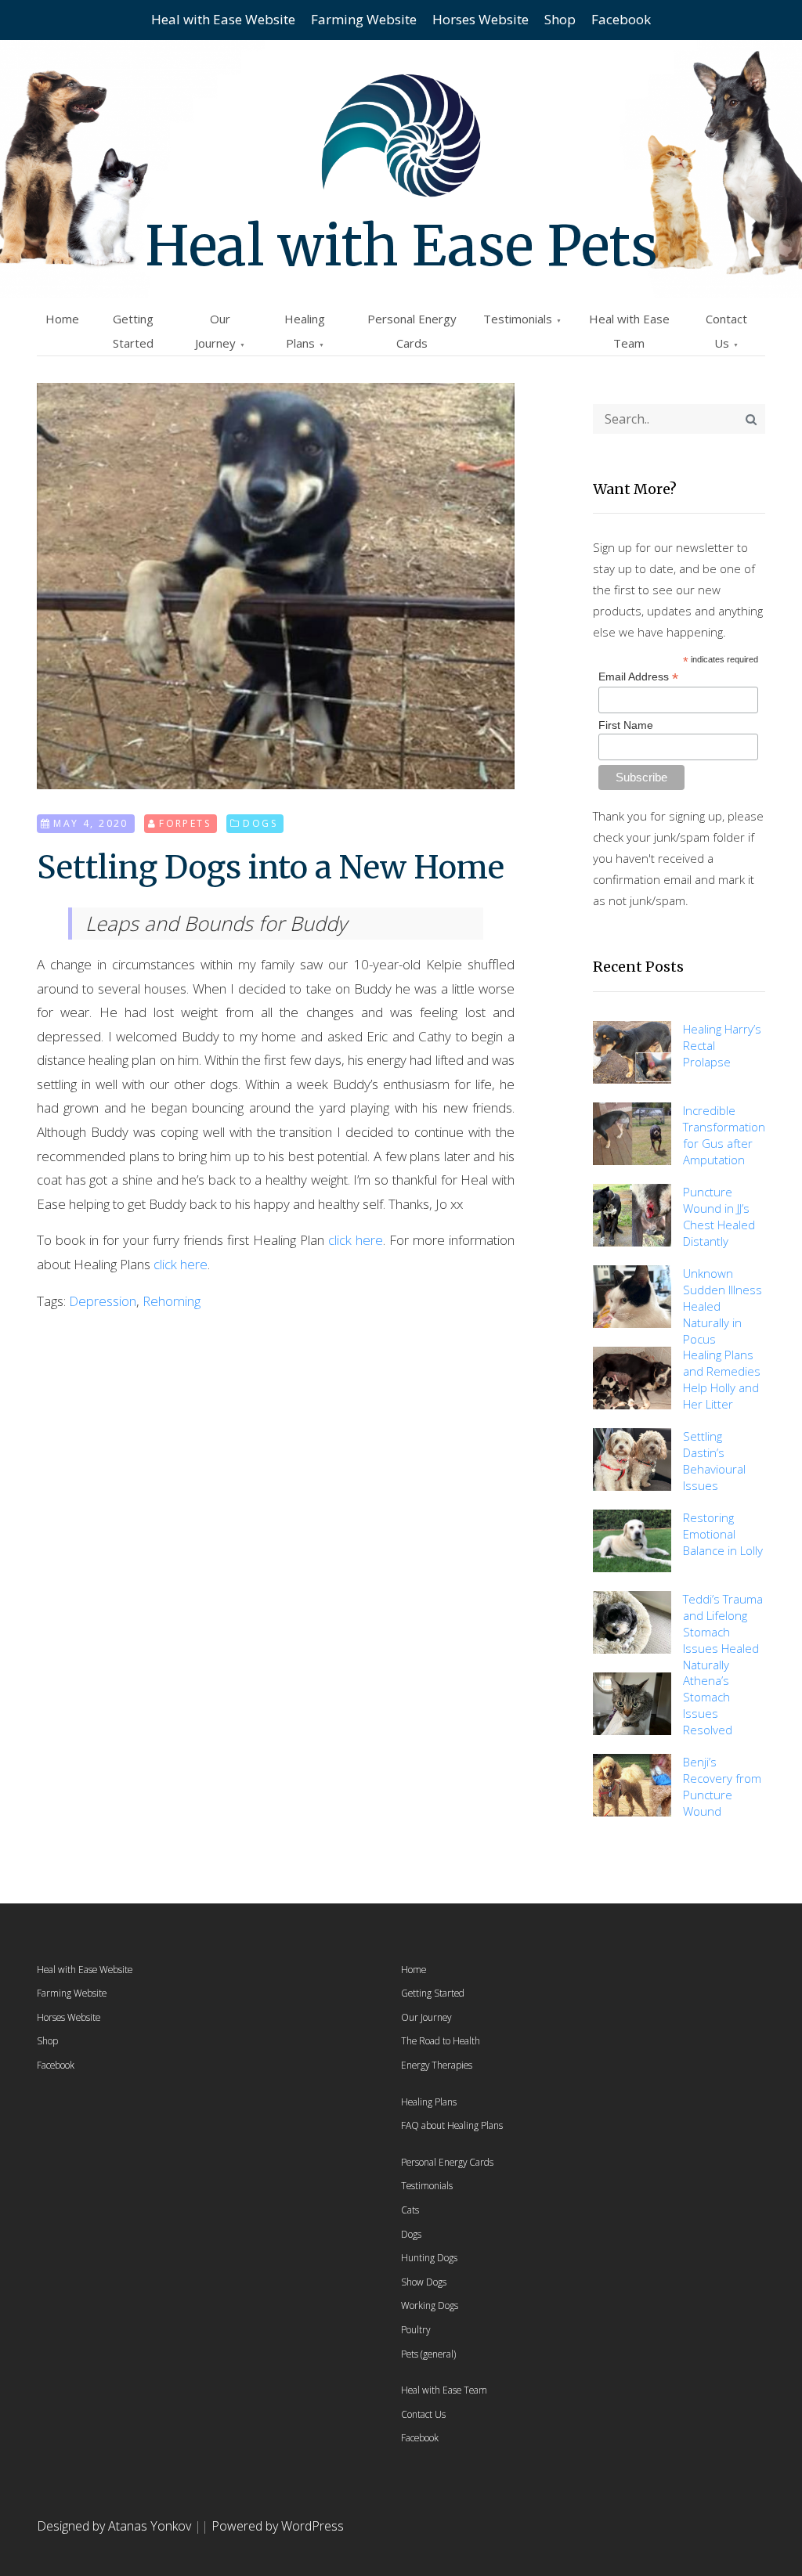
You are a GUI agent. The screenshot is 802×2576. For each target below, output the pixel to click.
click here (356, 1240)
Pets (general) (428, 2354)
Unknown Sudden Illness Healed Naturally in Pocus (723, 1306)
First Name (626, 725)
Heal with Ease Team (444, 2390)
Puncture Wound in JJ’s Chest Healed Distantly (719, 1216)
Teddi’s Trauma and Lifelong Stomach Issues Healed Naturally (723, 1632)
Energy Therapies (437, 2065)
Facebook (621, 19)
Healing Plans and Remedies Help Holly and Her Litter (722, 1379)
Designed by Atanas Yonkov (116, 2526)
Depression (103, 1301)
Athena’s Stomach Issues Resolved (708, 1705)
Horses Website (480, 19)
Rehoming (172, 1301)
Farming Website (364, 19)
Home (62, 319)
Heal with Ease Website (223, 19)
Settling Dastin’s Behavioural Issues (714, 1461)
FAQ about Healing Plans (452, 2125)
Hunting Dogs (429, 2257)
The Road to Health (441, 2040)
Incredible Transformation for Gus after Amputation (724, 1135)
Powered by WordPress (278, 2526)
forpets (185, 823)
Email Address (638, 677)
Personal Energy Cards (447, 2162)
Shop (560, 19)
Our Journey (426, 2017)
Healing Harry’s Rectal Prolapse (722, 1045)
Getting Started (433, 1993)
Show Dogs (424, 2282)
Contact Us (423, 2414)
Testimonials (518, 319)
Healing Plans (429, 2102)
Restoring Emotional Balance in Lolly (723, 1534)
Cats (410, 2210)
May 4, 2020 (90, 823)
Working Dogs (430, 2305)
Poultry (415, 2329)
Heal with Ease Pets (401, 246)
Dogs (260, 823)
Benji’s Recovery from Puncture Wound (722, 1786)
